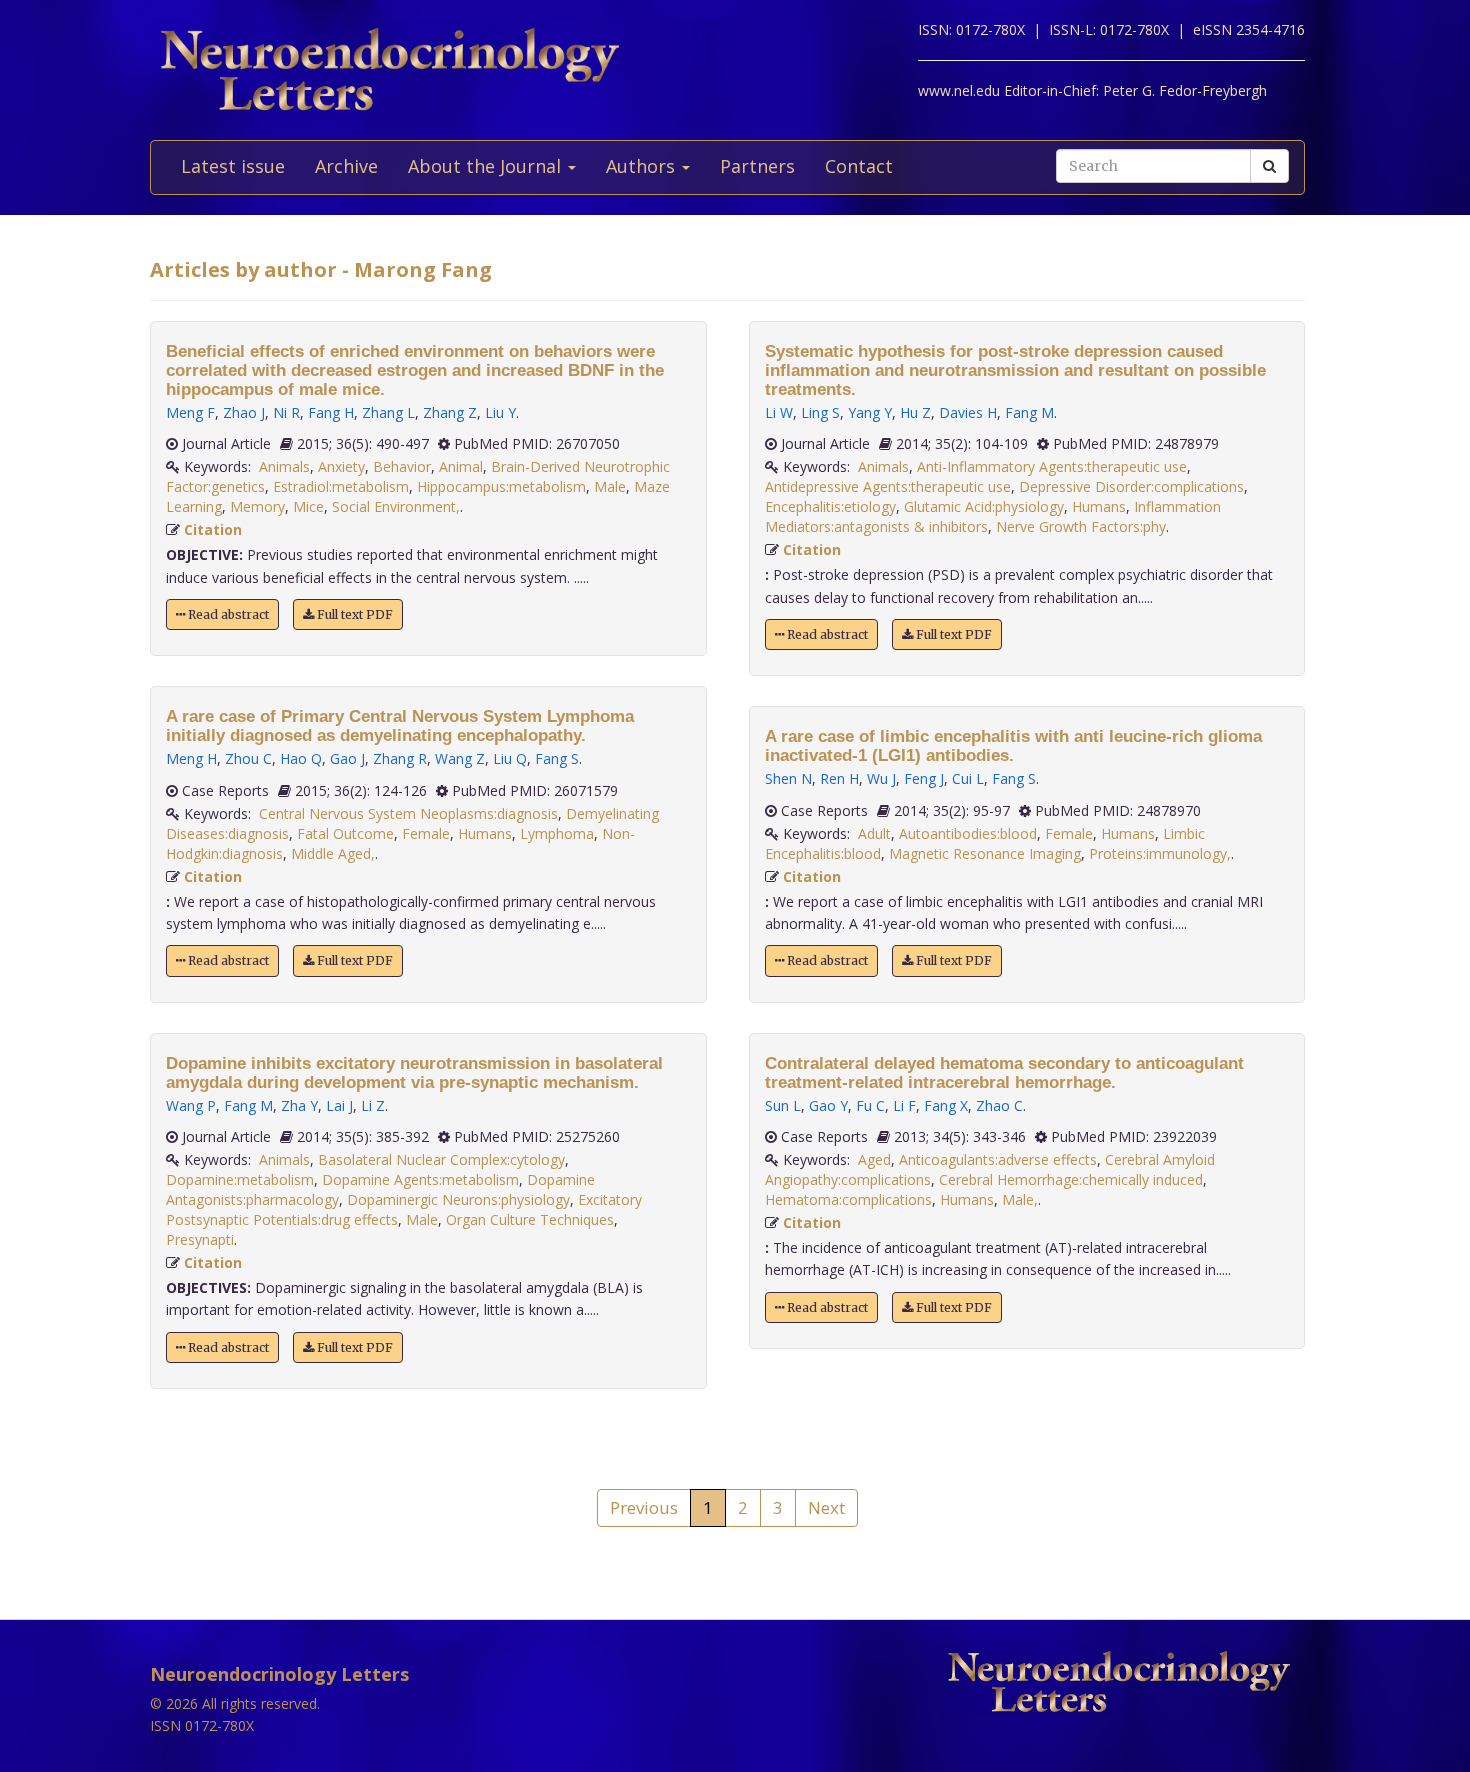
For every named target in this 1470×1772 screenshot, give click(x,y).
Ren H (839, 778)
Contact (859, 166)
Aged (874, 1159)
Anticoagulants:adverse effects (998, 1159)
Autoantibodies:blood (968, 833)
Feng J (924, 778)
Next (826, 1507)
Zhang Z (450, 412)
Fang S (557, 758)
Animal (461, 466)
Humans (485, 833)
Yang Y (870, 412)
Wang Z (460, 758)
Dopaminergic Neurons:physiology (458, 1199)
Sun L (783, 1105)
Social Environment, (396, 506)
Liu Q (510, 758)
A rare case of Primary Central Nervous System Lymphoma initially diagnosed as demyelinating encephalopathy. (400, 726)
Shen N (788, 778)
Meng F (190, 412)
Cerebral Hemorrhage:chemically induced (1071, 1179)
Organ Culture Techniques (530, 1219)
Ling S (820, 412)
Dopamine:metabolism (240, 1179)
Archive (346, 166)
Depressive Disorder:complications (1131, 486)
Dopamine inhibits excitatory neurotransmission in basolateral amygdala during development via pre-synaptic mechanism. (414, 1073)
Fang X (946, 1105)
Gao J (347, 758)
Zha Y (299, 1105)
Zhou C (248, 758)
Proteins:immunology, (1160, 853)
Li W (779, 412)
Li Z (373, 1105)
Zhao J (244, 412)
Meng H (191, 758)
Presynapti (200, 1239)
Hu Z (915, 412)
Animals (284, 466)
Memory (257, 506)
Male (610, 486)
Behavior (402, 466)
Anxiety (341, 466)
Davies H (968, 412)
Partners (757, 166)
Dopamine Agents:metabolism (420, 1179)
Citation (213, 529)
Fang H (331, 412)
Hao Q (301, 758)
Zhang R (400, 758)
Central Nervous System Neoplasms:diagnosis (408, 813)
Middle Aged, (333, 853)
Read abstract (227, 614)
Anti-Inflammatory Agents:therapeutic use (1052, 466)
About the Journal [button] (487, 166)
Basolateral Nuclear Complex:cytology (441, 1159)
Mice (308, 506)
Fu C (870, 1105)
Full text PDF (353, 614)
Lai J (339, 1105)
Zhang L (388, 412)
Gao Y (828, 1105)
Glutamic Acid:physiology (984, 506)
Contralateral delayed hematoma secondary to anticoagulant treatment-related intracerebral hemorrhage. (1004, 1073)
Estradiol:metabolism (341, 486)
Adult (874, 833)
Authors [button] (643, 166)
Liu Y (500, 412)
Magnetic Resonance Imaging (985, 853)
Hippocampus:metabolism (501, 486)
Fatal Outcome (345, 833)
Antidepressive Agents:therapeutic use (888, 486)
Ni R (286, 412)
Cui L (968, 778)
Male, (1020, 1199)
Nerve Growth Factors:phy (1081, 526)
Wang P (191, 1105)
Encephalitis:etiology (830, 506)
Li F (904, 1105)
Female (426, 833)
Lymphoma (557, 833)
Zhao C (999, 1105)
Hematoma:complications (848, 1199)
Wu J (881, 778)
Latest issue (233, 166)
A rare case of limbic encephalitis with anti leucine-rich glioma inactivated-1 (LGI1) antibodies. (1013, 746)
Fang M (248, 1105)
